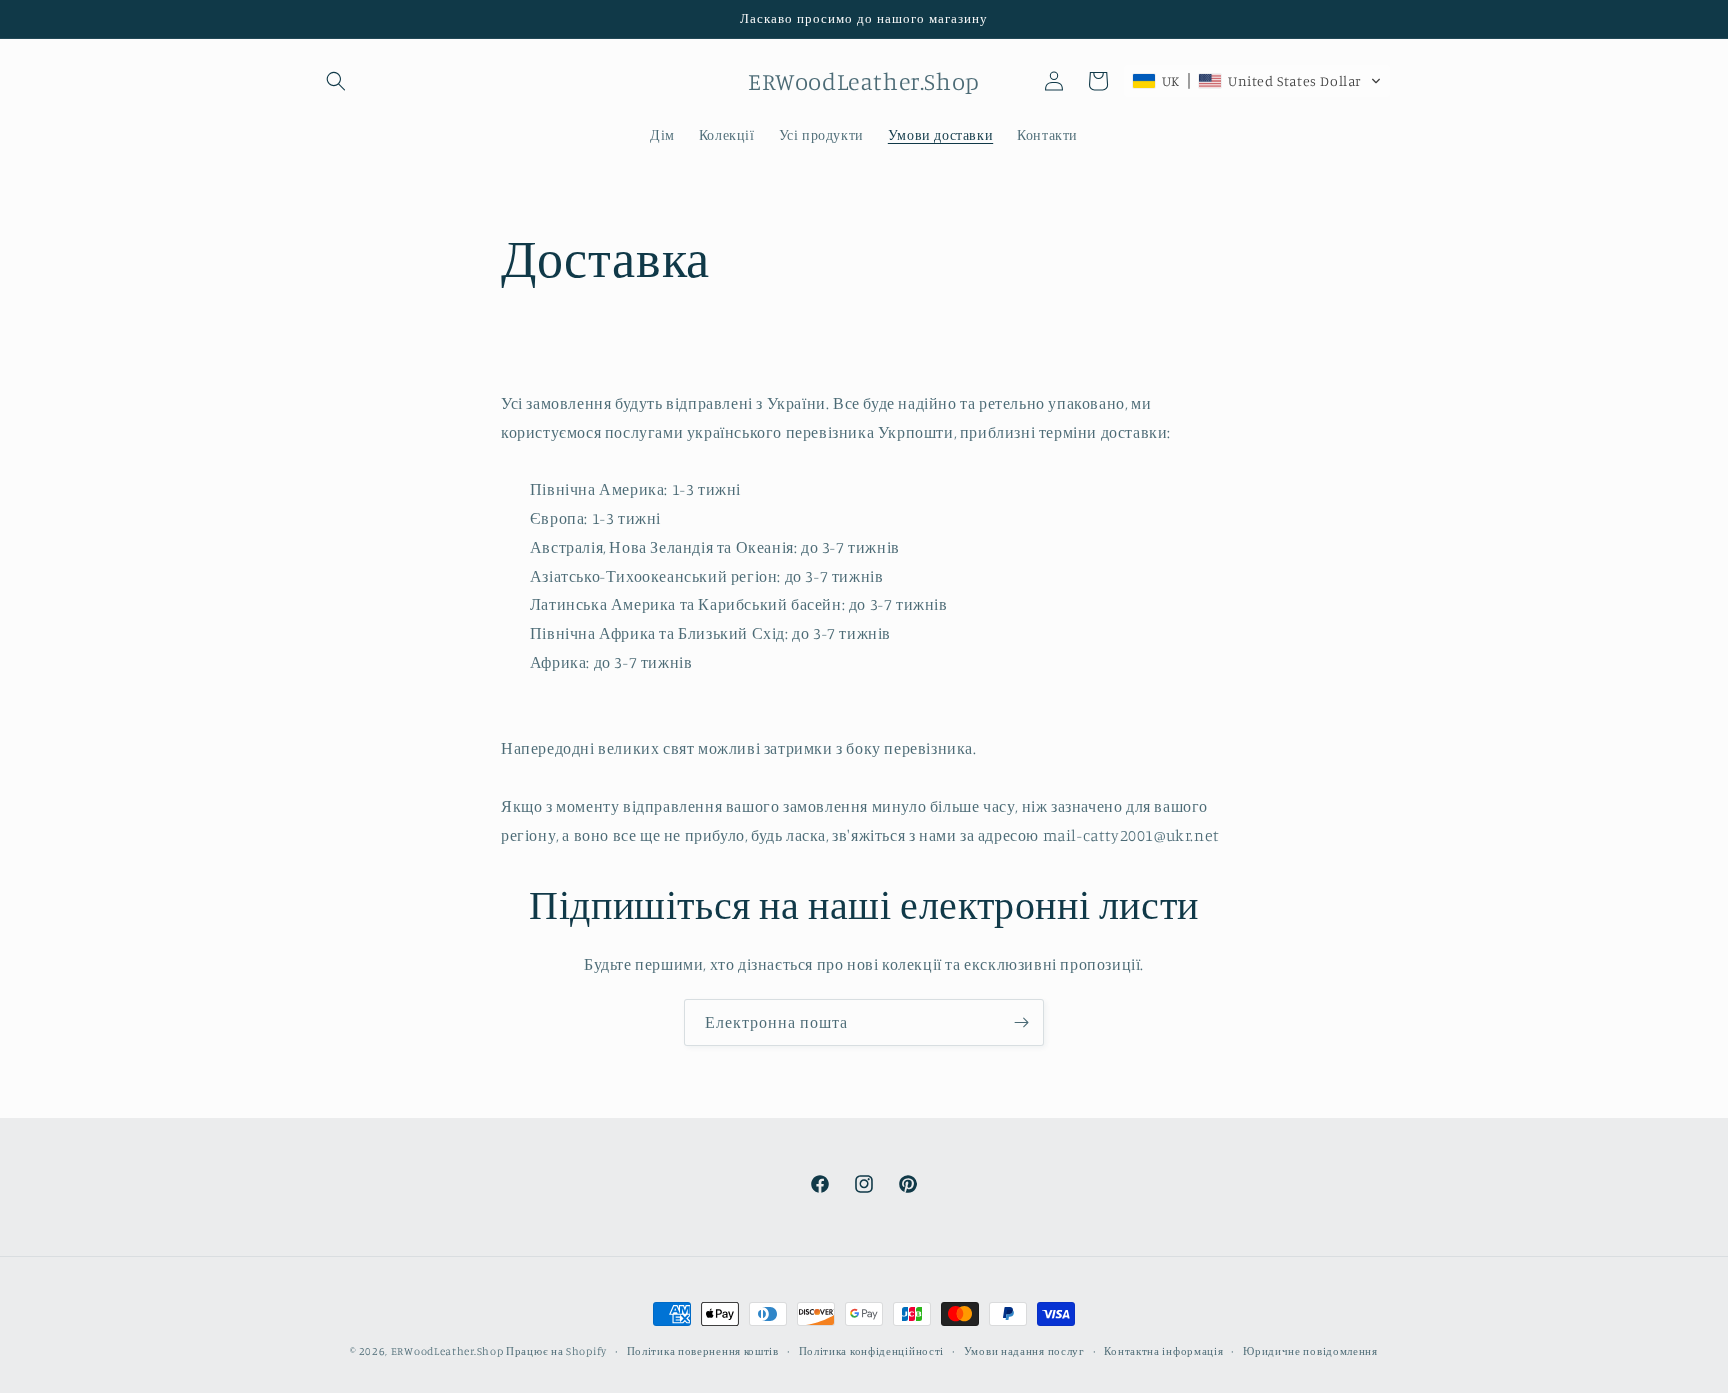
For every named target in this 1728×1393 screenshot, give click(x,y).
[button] (336, 81)
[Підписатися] (1021, 1022)
